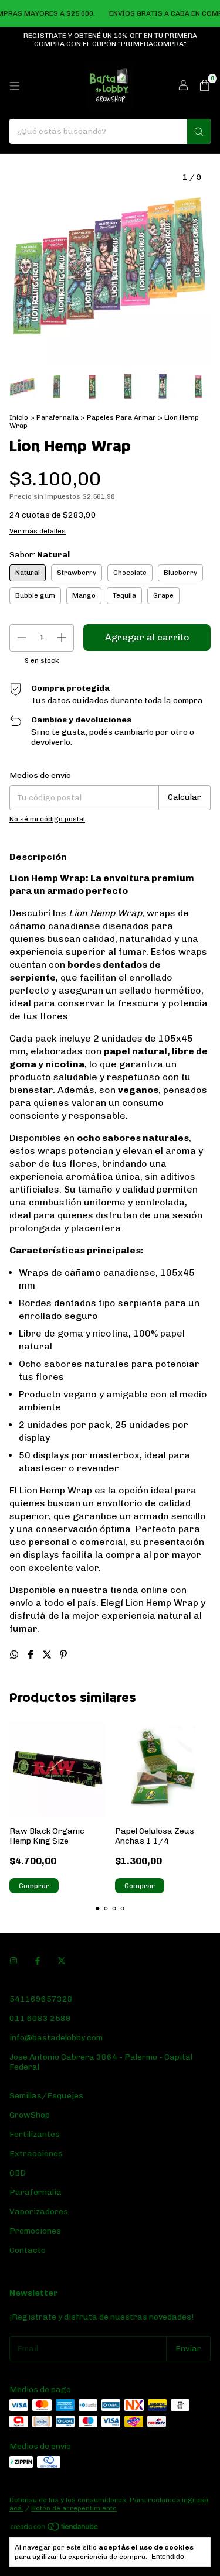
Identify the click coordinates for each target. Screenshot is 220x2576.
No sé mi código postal (47, 819)
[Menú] (15, 86)
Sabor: (40, 555)
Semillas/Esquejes (46, 2096)
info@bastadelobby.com (56, 2038)
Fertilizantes (35, 2134)
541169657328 (41, 1999)
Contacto (28, 2250)
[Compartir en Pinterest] (63, 1655)
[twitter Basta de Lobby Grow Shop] (62, 1961)
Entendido (168, 2557)
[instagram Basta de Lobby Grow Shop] (13, 1961)
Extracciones (36, 2154)
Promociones (35, 2231)
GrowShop (30, 2115)
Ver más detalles (38, 531)
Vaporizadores (39, 2212)
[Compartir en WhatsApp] (15, 1655)
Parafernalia (58, 417)
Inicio (19, 417)
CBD (18, 2173)
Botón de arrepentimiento (74, 2508)
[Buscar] (199, 131)
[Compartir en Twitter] (48, 1655)
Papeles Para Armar (121, 417)
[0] (204, 86)
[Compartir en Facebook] (32, 1655)
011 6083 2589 (40, 2018)
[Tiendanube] (55, 2530)
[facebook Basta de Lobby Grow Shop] (38, 1961)
